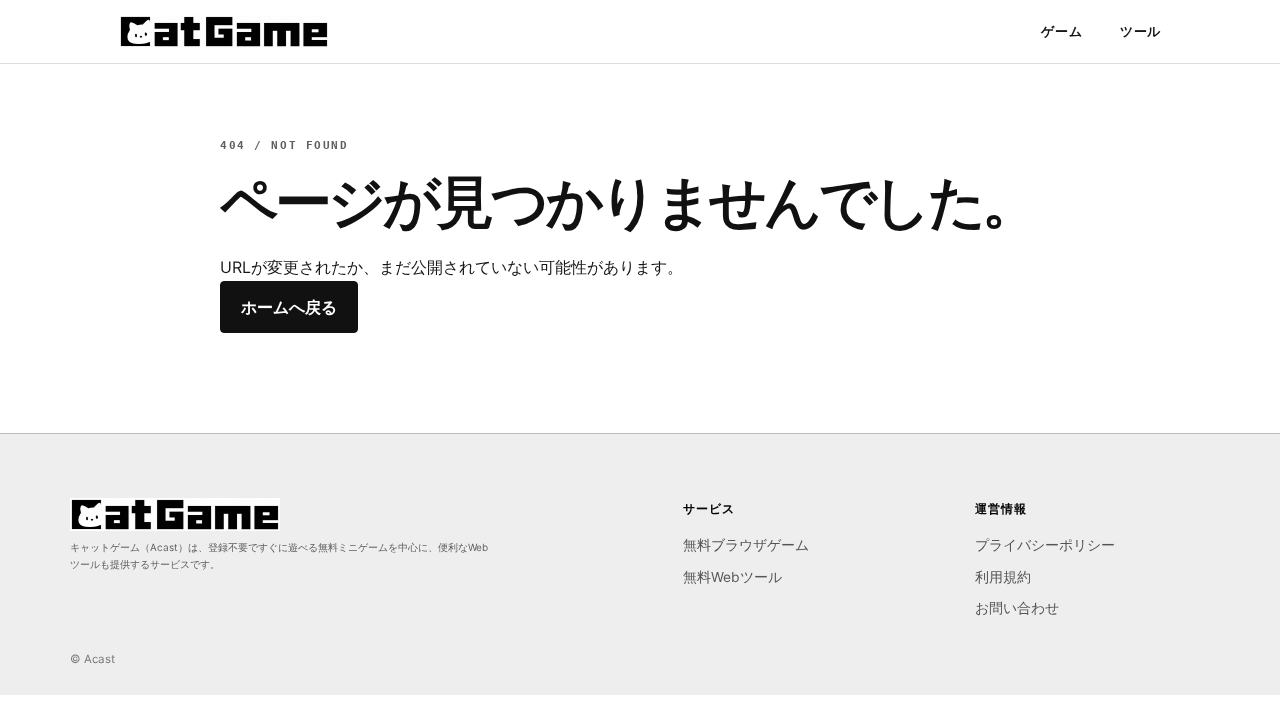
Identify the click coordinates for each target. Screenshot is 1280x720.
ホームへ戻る (289, 307)
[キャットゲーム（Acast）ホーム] (224, 31)
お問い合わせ (1017, 608)
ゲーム (1061, 31)
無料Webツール (732, 577)
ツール (1140, 31)
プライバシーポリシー (1045, 545)
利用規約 (1003, 577)
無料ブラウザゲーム (746, 545)
